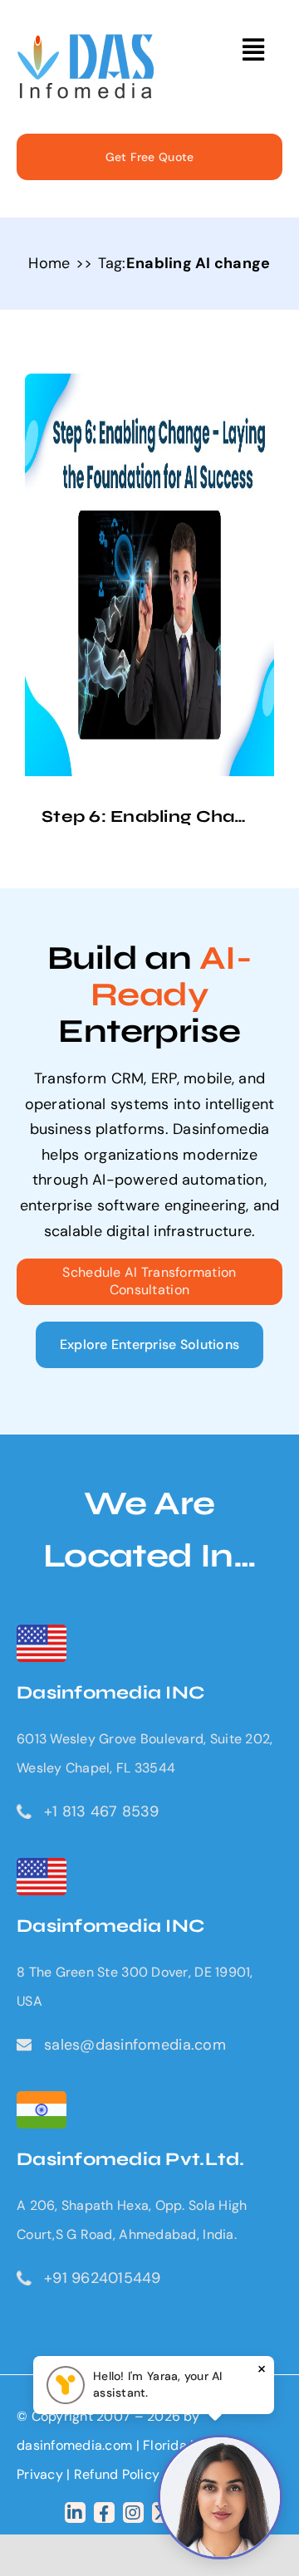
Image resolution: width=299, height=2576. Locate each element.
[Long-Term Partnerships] (86, 42)
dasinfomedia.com (74, 2445)
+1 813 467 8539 (101, 1811)
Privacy (42, 2474)
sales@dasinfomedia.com (135, 2045)
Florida (165, 2445)
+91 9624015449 (103, 2278)
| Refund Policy (113, 2474)
